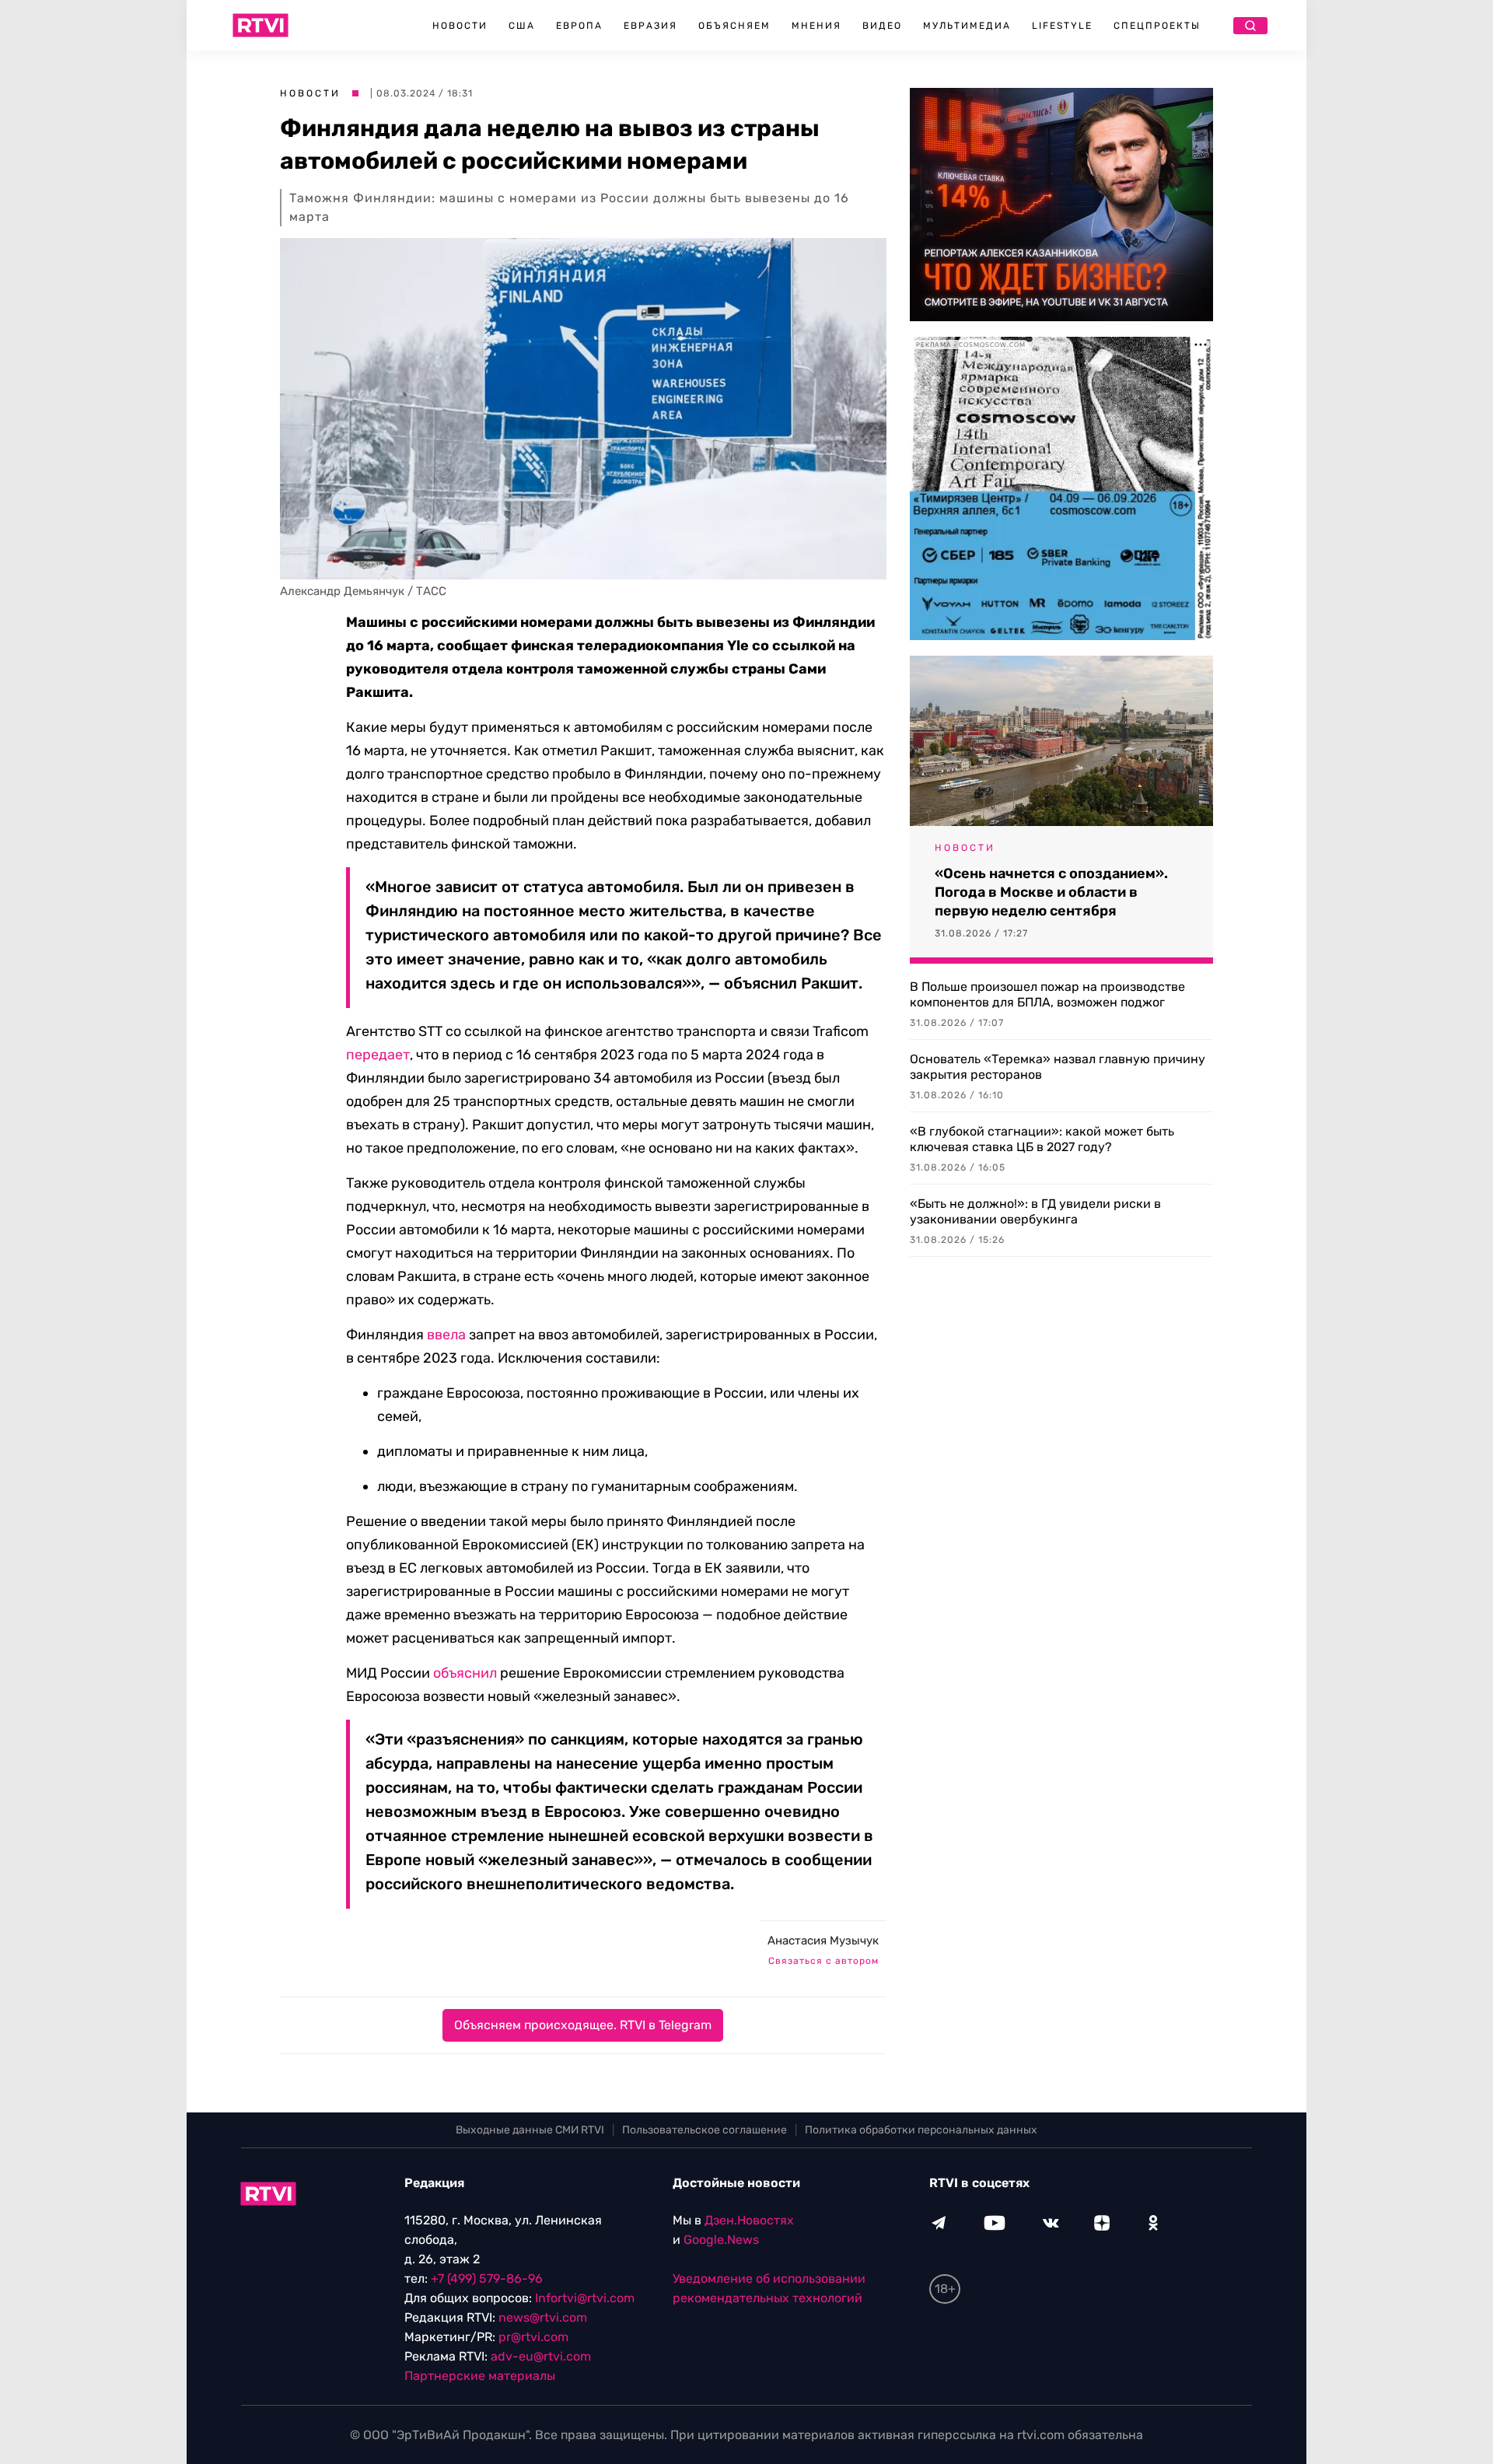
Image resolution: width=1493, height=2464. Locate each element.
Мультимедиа (967, 26)
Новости (460, 26)
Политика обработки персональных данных (921, 2130)
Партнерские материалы (480, 2376)
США (522, 26)
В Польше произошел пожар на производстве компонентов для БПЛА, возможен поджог (1047, 994)
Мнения (816, 26)
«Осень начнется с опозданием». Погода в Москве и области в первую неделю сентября (1051, 892)
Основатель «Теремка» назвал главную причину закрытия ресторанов (1058, 1067)
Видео (882, 26)
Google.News (721, 2240)
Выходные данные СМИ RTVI (530, 2130)
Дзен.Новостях (749, 2220)
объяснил (465, 1673)
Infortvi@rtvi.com (585, 2298)
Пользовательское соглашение (705, 2130)
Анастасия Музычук (823, 1941)
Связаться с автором (823, 1961)
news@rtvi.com (543, 2317)
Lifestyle (1062, 26)
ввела (446, 1335)
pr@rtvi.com (533, 2337)
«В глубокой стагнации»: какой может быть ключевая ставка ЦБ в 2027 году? (1042, 1139)
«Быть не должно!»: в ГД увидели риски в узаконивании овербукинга (1035, 1211)
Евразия (650, 26)
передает (378, 1055)
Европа (579, 26)
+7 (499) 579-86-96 (487, 2278)
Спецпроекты (1157, 26)
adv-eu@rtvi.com (541, 2356)
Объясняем (734, 26)
